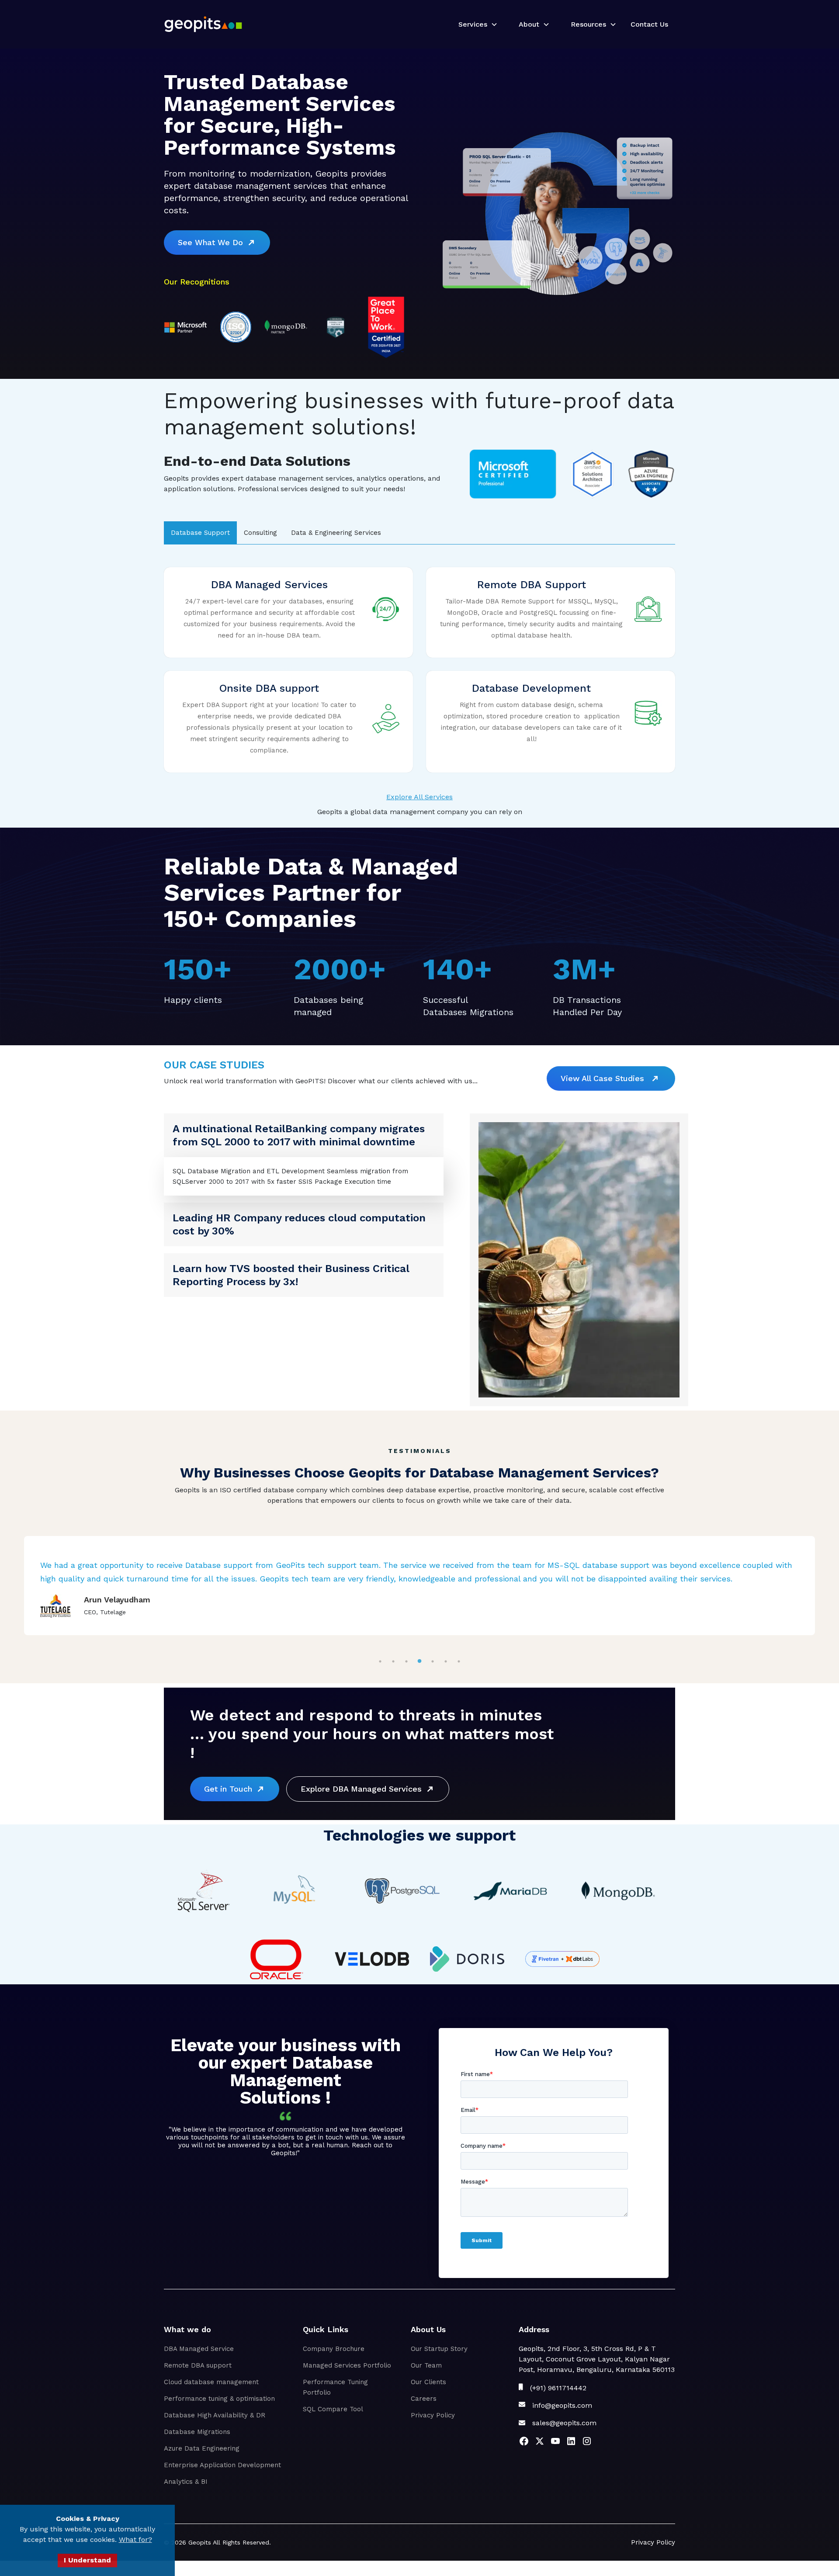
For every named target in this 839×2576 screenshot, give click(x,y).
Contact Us (649, 24)
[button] (475, 24)
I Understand (87, 2560)
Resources (588, 24)
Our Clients (428, 2382)
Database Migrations (197, 2431)
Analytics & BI (186, 2481)
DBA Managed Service (199, 2348)
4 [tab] (420, 1661)
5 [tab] (433, 1661)
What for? (135, 2540)
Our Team (426, 2365)
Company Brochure (334, 2348)
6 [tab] (446, 1661)
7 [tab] (459, 1661)
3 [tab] (407, 1661)
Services (473, 24)
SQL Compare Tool (333, 2409)
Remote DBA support (198, 2365)
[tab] (200, 533)
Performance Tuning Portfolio (335, 2387)
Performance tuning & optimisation (219, 2398)
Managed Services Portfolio (347, 2365)
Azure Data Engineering (202, 2448)
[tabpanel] (419, 1585)
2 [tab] (393, 1661)
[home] (203, 24)
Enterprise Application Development (222, 2465)
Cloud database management (211, 2382)
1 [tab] (380, 1661)
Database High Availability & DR (215, 2415)
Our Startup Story (439, 2348)
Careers (424, 2398)
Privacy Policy (433, 2415)
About (529, 24)
